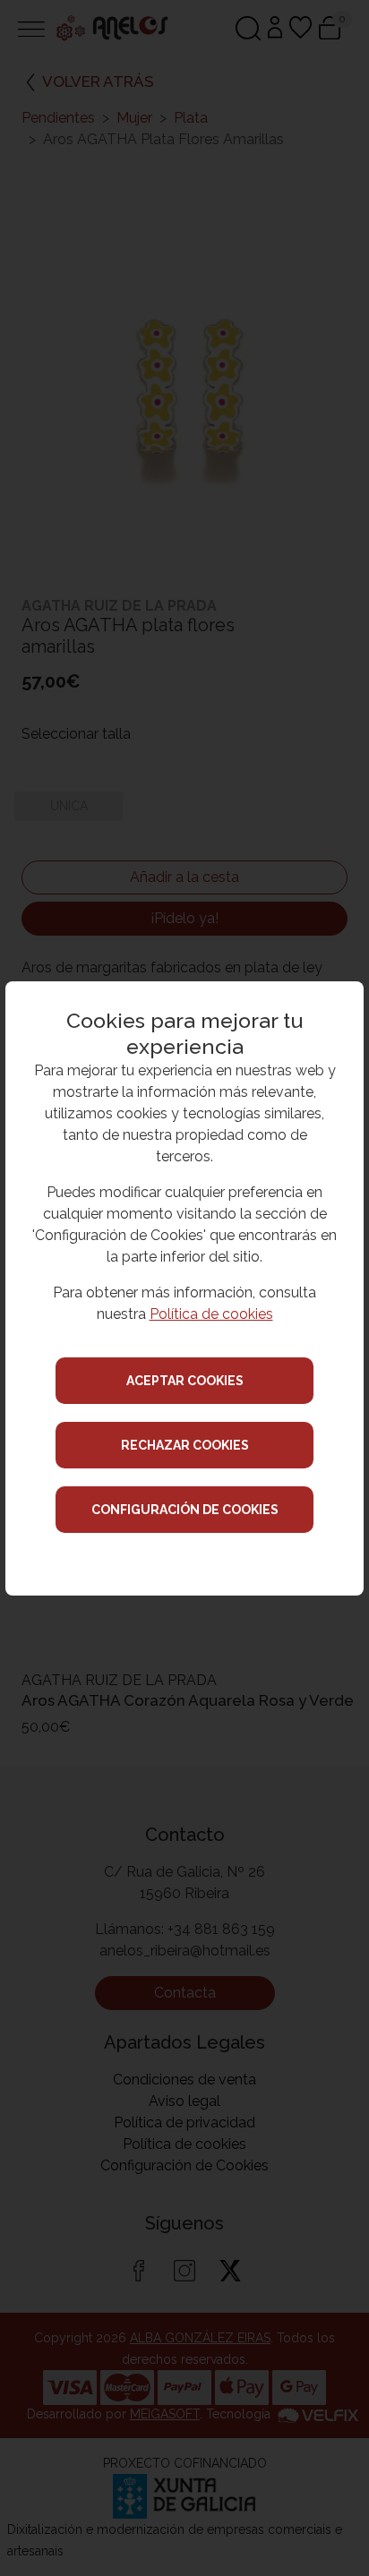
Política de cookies (211, 1314)
